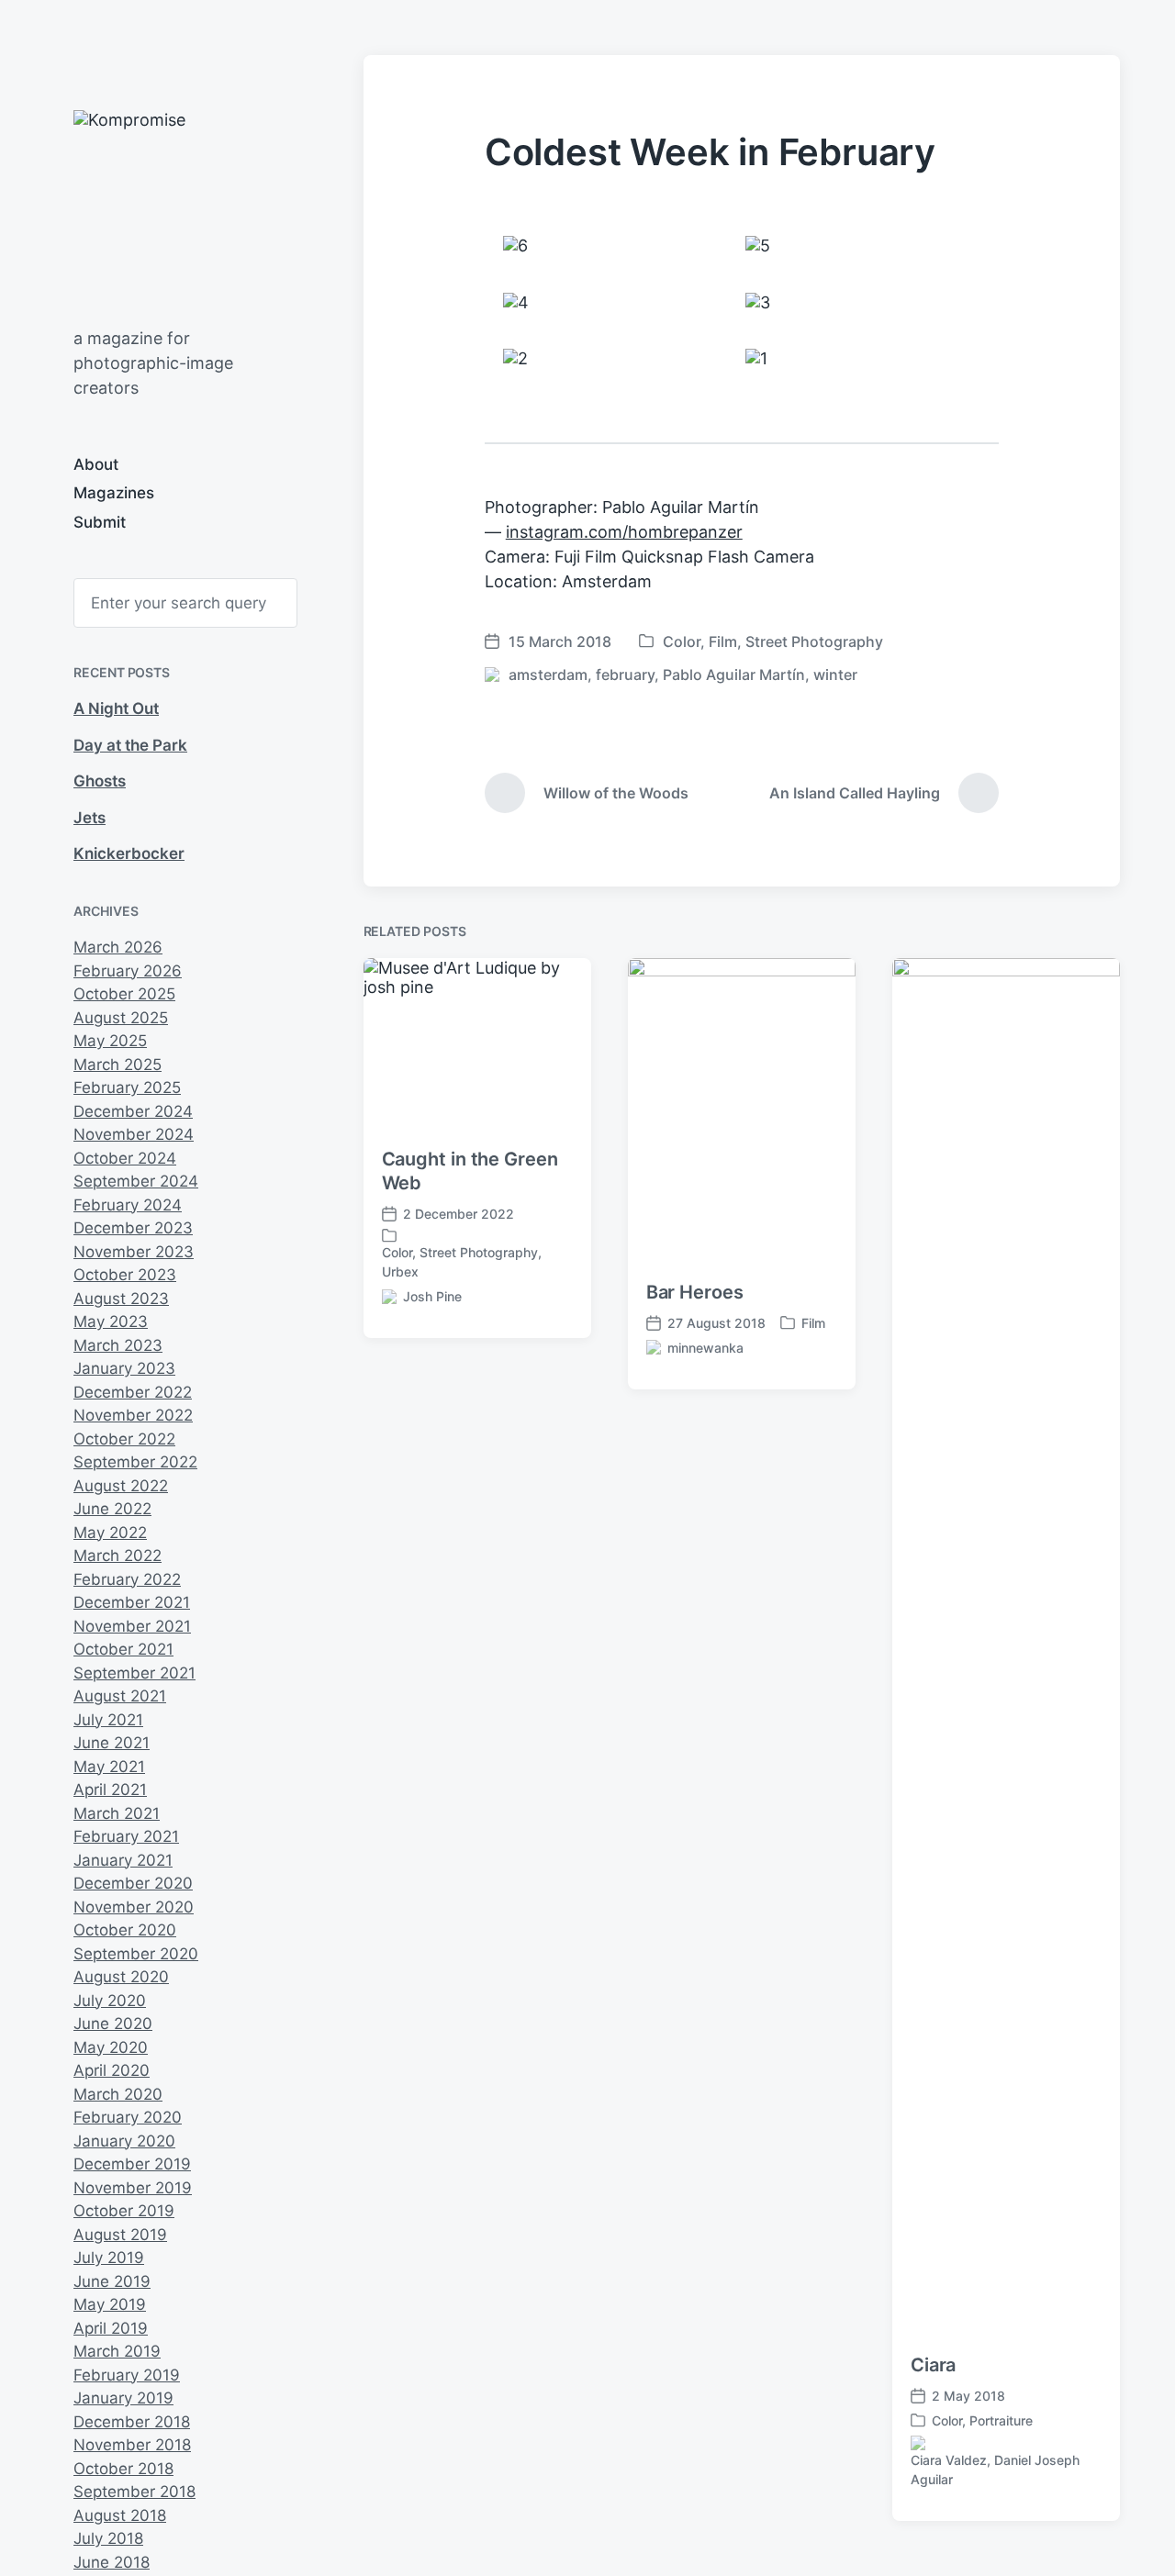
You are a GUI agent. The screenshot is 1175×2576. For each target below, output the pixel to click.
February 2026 (128, 971)
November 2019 (133, 2188)
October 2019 (124, 2211)
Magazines (114, 493)
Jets (90, 818)
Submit (100, 522)
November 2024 (134, 1134)
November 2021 (132, 1626)
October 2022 (124, 1439)
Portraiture (1001, 2420)
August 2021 (120, 1696)
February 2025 (127, 1087)
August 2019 (120, 2235)
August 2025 (121, 1018)
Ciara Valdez (949, 2460)
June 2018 (112, 2562)
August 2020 (121, 1977)
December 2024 (133, 1111)
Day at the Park (130, 745)
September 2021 (134, 1673)
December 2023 (133, 1228)
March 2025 (117, 1065)
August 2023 (121, 1299)
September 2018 (134, 2492)
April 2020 (112, 2070)
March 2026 (118, 947)
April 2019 (111, 2328)
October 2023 (125, 1275)
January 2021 (123, 1860)
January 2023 (124, 1368)
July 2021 (108, 1720)
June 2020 (113, 2024)
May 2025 (110, 1041)
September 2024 (136, 1181)
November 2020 (134, 1907)
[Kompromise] (246, 209)
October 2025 (124, 994)
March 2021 (117, 1813)
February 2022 (127, 1579)
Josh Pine (432, 1296)
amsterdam (548, 675)
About (96, 464)
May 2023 (111, 1321)
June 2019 (112, 2281)
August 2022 (121, 1486)
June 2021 (112, 1743)
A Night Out (116, 708)
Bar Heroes (695, 1292)
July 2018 (108, 2538)
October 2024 (125, 1158)
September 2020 (136, 1954)
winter (835, 675)
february (625, 675)
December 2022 (133, 1392)
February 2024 (128, 1205)
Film (723, 641)
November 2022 (133, 1415)
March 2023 (118, 1345)
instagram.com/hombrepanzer (624, 532)
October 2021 (123, 1649)
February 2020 (128, 2117)
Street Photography (814, 641)
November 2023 (134, 1252)
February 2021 (126, 1836)
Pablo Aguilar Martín (734, 675)
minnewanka (705, 1348)
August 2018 (120, 2515)
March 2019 (117, 2351)
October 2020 (125, 1930)
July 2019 (109, 2258)
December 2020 (133, 1883)
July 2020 (110, 2001)
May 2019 (110, 2304)
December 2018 (132, 2422)
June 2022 (112, 1509)
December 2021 (132, 1602)
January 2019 (123, 2398)
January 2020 (124, 2141)
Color (682, 641)
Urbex (400, 1271)
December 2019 (132, 2164)
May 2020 (111, 2047)
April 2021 (110, 1790)
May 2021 (109, 1767)
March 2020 (118, 2094)
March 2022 (117, 1556)
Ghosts (100, 781)
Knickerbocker (129, 853)
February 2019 (127, 2375)
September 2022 (135, 1462)
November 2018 (132, 2445)
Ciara (934, 2365)
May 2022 (110, 1533)
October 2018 (123, 2469)
